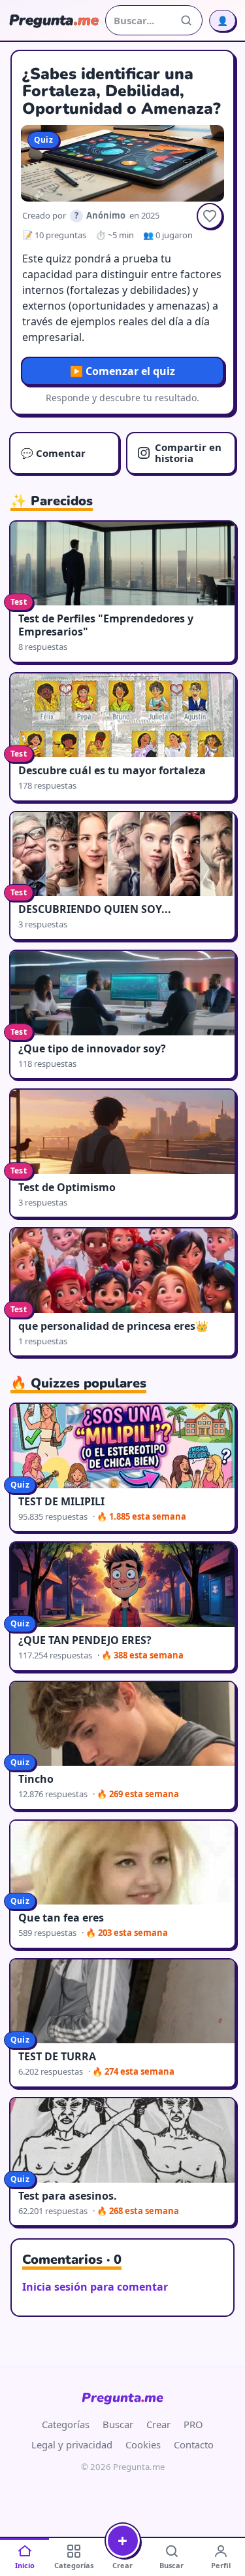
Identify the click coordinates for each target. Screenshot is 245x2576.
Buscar (118, 2424)
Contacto (194, 2444)
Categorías (66, 2424)
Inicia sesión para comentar (95, 2287)
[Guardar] (210, 216)
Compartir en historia (188, 453)
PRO (193, 2424)
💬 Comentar (53, 453)
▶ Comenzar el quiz (122, 371)
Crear (158, 2424)
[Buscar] (186, 20)
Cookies (143, 2444)
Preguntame (122, 2398)
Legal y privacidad (72, 2444)
